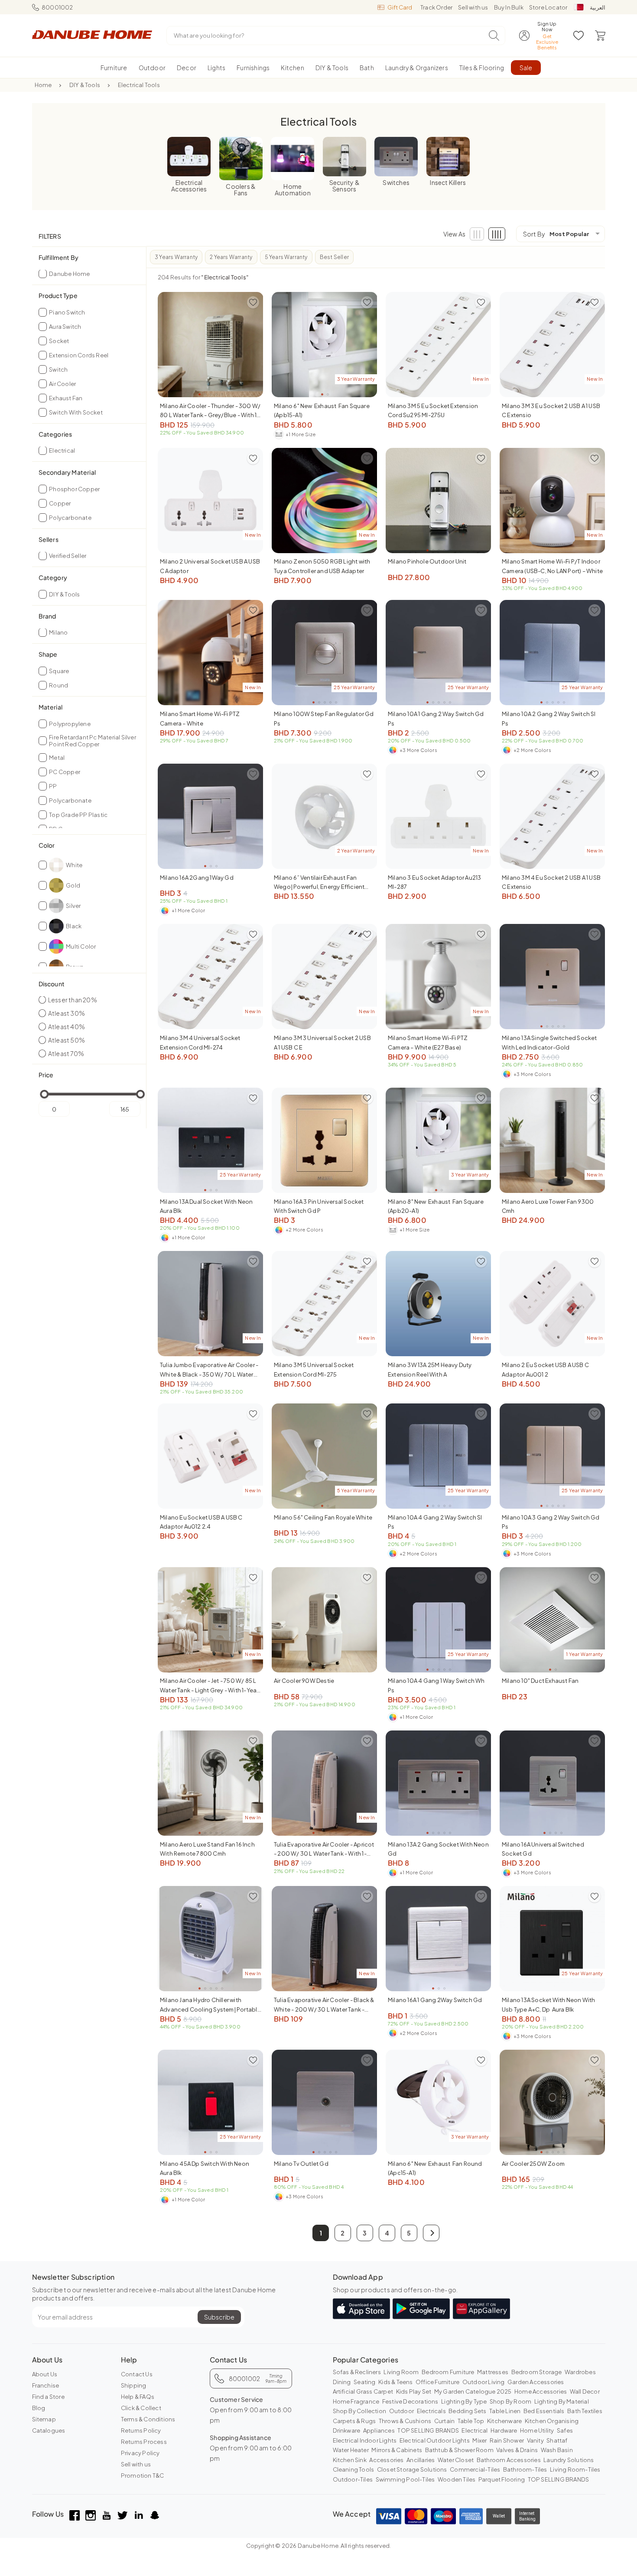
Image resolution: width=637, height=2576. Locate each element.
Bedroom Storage (537, 2372)
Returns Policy (141, 2430)
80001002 (57, 7)
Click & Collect (141, 2408)
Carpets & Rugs (354, 2421)
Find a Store (48, 2397)
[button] (431, 2233)
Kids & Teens (395, 2382)
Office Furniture (437, 2382)
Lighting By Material (562, 2401)
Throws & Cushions (405, 2421)
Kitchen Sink (350, 2460)
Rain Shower (507, 2440)
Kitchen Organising (552, 2421)
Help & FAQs (138, 2397)
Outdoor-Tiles (353, 2479)
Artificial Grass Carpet (363, 2391)
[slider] (44, 1094)
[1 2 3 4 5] (210, 345)
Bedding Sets (467, 2411)
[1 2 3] (210, 816)
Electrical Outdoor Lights (435, 2440)
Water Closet (456, 2460)
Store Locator (548, 7)
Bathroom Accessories (509, 2460)
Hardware (504, 2430)
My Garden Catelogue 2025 (473, 2391)
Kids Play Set (414, 2391)
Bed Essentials (544, 2411)
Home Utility (537, 2430)
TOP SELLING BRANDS (428, 2430)
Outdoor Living (484, 2382)
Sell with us (473, 7)
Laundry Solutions (569, 2460)
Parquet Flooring (502, 2479)
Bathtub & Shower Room (459, 2450)
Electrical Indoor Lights (365, 2440)
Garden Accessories (536, 2382)
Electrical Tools (139, 85)
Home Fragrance (356, 2401)
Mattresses (493, 2372)
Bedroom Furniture (448, 2372)
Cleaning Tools (354, 2469)
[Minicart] (600, 36)
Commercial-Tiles (475, 2469)
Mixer (479, 2440)
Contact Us (137, 2374)
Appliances (379, 2430)
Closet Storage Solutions (412, 2469)
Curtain (444, 2421)
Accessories (386, 2460)
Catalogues (49, 2430)
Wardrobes (580, 2372)
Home (43, 85)
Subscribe (219, 2317)
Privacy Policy (140, 2453)
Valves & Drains (517, 2450)
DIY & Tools (85, 85)
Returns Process (144, 2442)
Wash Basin (557, 2450)
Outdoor (401, 2411)
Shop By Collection (360, 2411)
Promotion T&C (143, 2476)
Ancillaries (421, 2460)
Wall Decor (585, 2391)
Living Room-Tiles (575, 2469)
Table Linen (505, 2411)
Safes (565, 2430)
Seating (364, 2382)
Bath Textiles (585, 2411)
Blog (39, 2408)
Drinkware (347, 2430)
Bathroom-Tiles (525, 2469)
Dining (342, 2382)
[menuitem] (114, 68)
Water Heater (351, 2450)
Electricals (431, 2411)
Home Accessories (541, 2391)
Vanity (535, 2440)
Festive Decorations (410, 2401)
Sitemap (44, 2419)
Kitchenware (504, 2421)
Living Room (401, 2372)
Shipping (134, 2385)
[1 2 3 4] (552, 1783)
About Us (45, 2374)
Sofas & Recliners (357, 2372)
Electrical (474, 2430)
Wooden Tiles (457, 2479)
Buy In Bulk (509, 7)
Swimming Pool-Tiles (405, 2479)
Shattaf (557, 2440)
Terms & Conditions (148, 2419)
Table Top (471, 2421)
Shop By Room (510, 2401)
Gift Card (400, 7)
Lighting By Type (464, 2401)
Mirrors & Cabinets (397, 2450)
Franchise (46, 2385)
